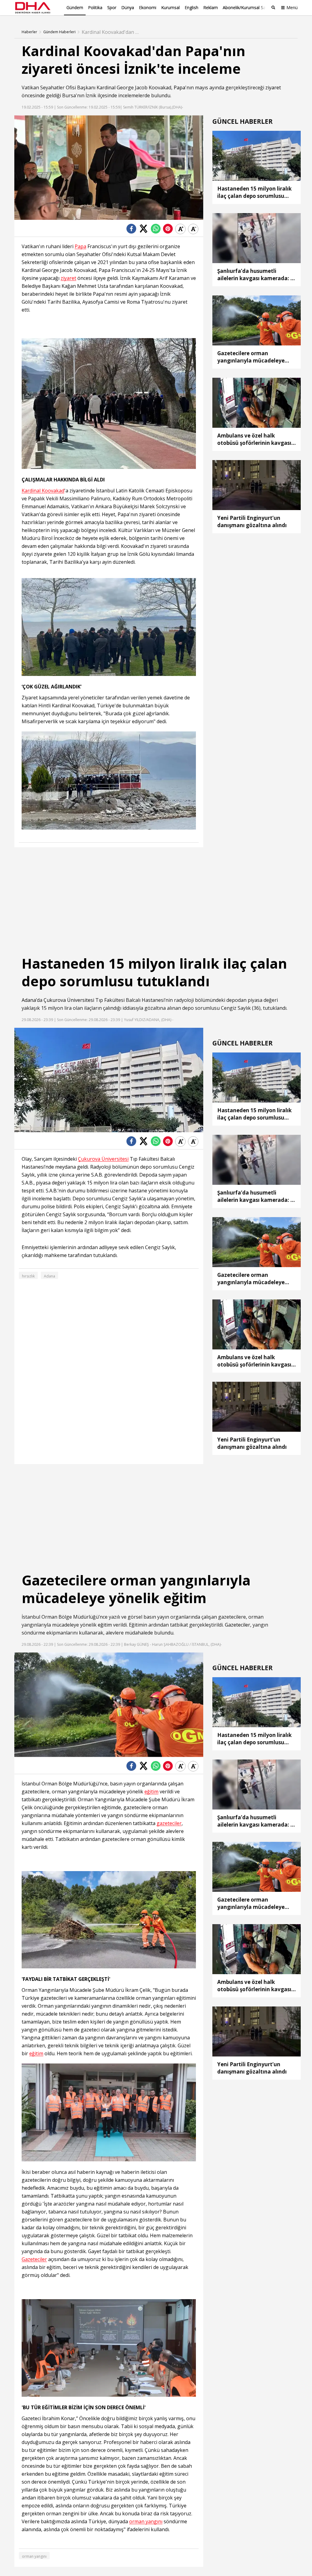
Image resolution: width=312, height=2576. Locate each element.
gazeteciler (169, 1823)
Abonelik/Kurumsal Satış (246, 7)
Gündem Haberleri (59, 32)
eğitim (105, 1625)
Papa (179, 88)
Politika (95, 7)
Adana (29, 1000)
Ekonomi (148, 7)
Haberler (29, 32)
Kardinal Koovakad (43, 491)
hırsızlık (28, 1276)
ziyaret (273, 88)
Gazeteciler (238, 1625)
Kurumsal (170, 7)
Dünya (128, 7)
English (191, 7)
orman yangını (146, 2522)
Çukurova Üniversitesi (69, 1000)
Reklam (211, 7)
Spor (112, 7)
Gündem (75, 7)
